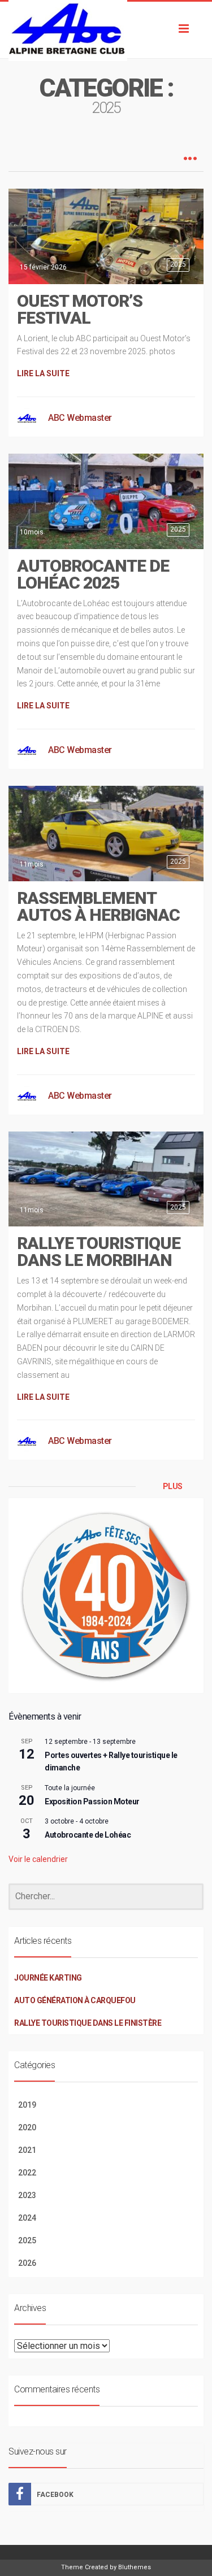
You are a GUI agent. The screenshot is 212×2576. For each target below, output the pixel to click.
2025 (178, 264)
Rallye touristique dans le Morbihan (99, 1252)
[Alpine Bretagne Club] (106, 30)
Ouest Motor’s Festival (80, 309)
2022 (27, 2173)
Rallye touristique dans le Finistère (88, 2023)
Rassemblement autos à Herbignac (98, 906)
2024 (27, 2218)
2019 (27, 2105)
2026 (27, 2263)
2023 (27, 2195)
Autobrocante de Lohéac (88, 1835)
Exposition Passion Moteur (92, 1802)
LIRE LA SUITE (43, 373)
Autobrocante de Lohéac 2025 (93, 574)
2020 (27, 2127)
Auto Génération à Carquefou (75, 2000)
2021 (27, 2150)
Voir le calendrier (38, 1859)
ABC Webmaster (80, 418)
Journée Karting (48, 1978)
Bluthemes (135, 2567)
